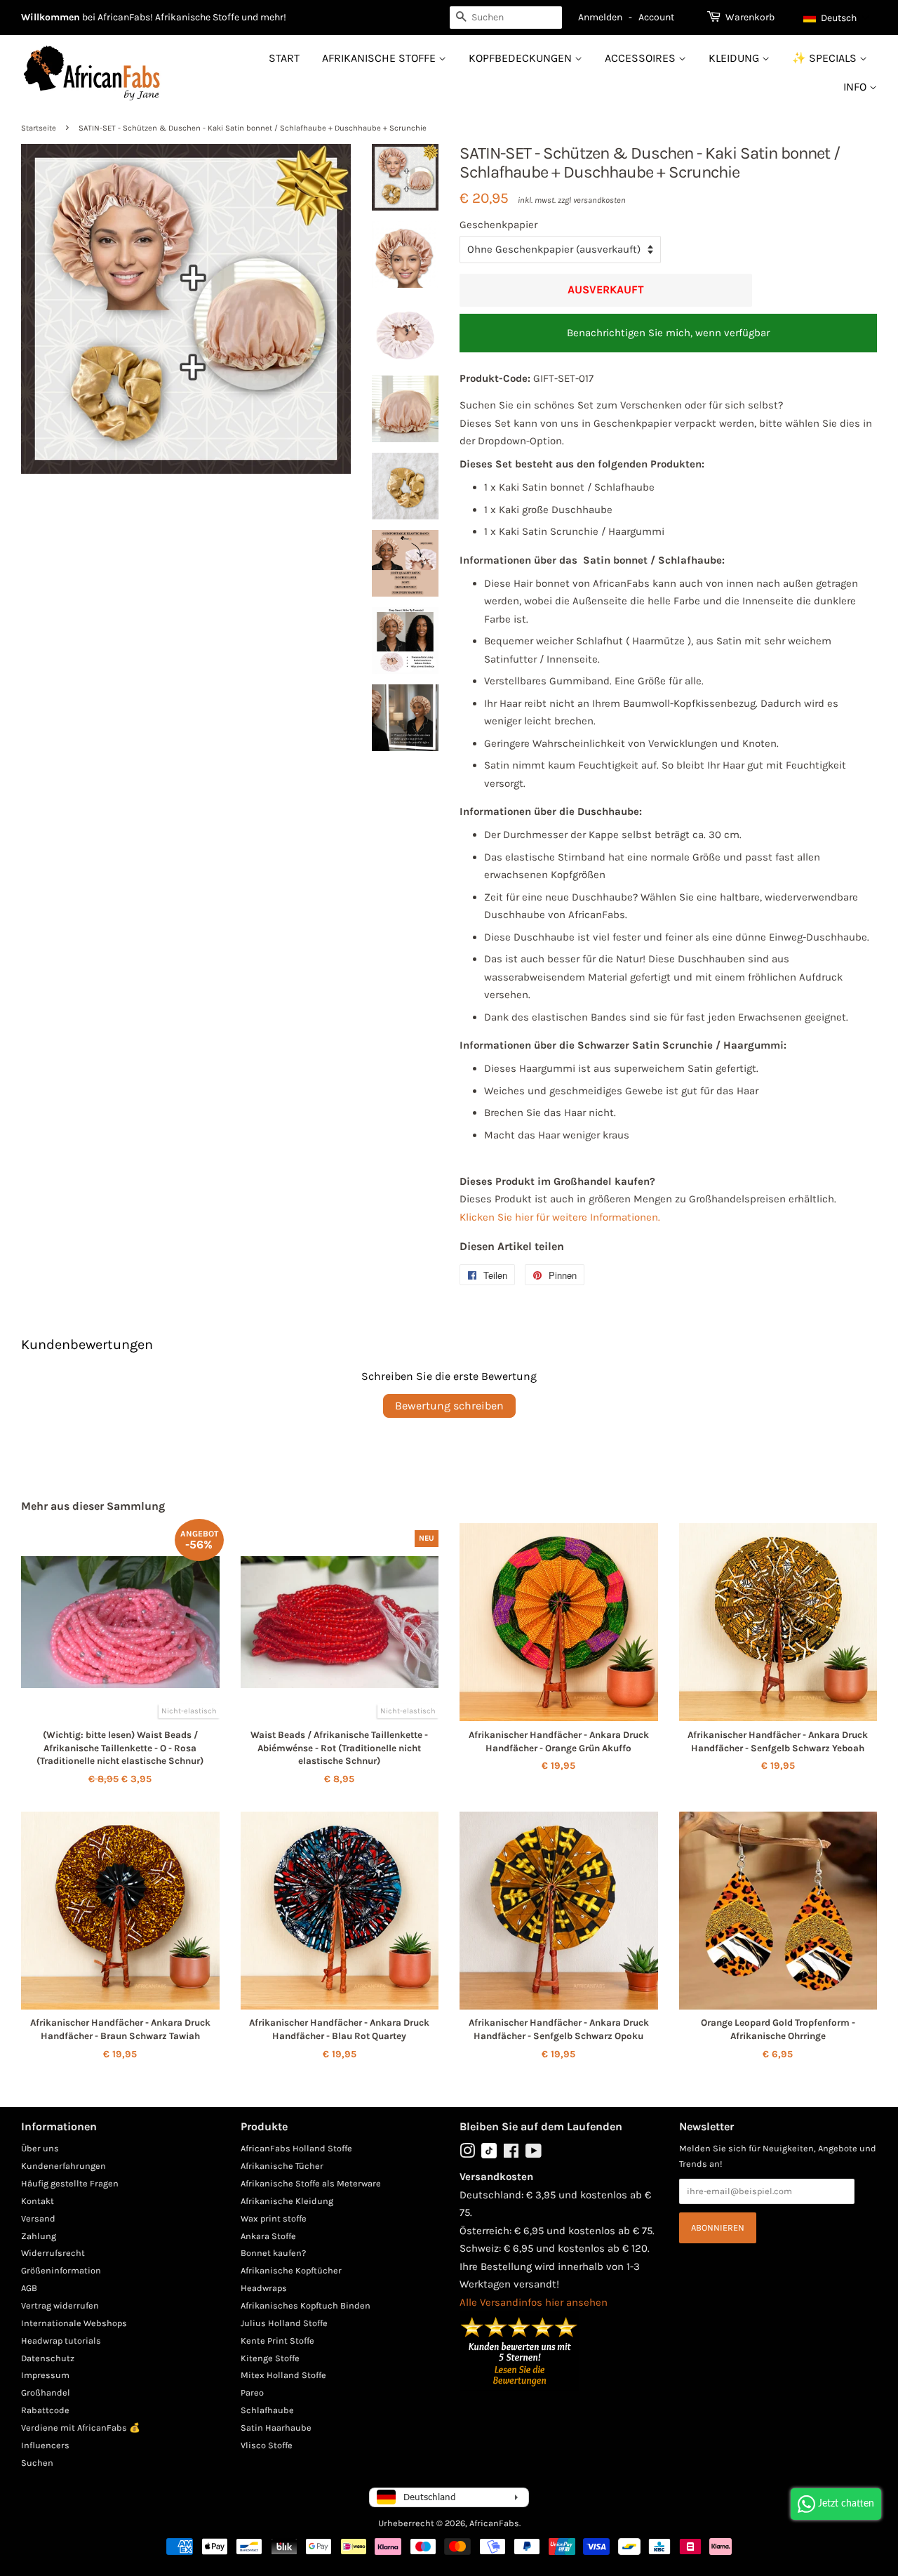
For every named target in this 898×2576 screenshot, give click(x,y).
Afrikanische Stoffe (380, 58)
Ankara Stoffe (268, 2236)
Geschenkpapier (498, 225)
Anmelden (600, 17)
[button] (837, 18)
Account (656, 17)
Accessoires (642, 58)
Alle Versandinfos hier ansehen (534, 2302)
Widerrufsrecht (53, 2253)
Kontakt (38, 2201)
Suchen (37, 2463)
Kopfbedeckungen (522, 58)
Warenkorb (750, 17)
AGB (29, 2288)
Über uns (40, 2148)
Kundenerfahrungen (63, 2166)
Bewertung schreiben (449, 1406)
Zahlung (39, 2236)
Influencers (45, 2445)
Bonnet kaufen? (273, 2253)
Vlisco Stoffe (267, 2445)
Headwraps (264, 2288)
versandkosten (599, 200)
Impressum (45, 2375)
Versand (38, 2218)
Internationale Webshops (74, 2323)
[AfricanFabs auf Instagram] (467, 2154)
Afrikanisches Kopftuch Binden (306, 2305)
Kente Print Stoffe (277, 2341)
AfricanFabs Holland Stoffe (296, 2148)
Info (856, 87)
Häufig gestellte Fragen (70, 2183)
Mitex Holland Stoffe (283, 2375)
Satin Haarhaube (276, 2428)
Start (284, 58)
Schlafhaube (267, 2410)
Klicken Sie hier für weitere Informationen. (560, 1217)
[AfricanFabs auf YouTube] (534, 2154)
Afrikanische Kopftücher (291, 2270)
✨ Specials (826, 58)
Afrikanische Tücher (282, 2166)
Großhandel (46, 2392)
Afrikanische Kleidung (287, 2201)
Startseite (39, 128)
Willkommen (51, 17)
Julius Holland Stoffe (284, 2323)
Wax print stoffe (274, 2218)
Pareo (252, 2392)
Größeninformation (61, 2270)
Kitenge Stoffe (270, 2358)
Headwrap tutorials (61, 2341)
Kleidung (735, 58)
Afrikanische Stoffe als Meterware (311, 2183)
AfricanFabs (494, 2523)
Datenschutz (48, 2358)
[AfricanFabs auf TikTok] (489, 2155)
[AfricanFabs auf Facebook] (511, 2154)
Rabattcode (45, 2410)
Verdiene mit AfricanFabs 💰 (81, 2428)
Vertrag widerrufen (60, 2305)
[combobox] (506, 18)
